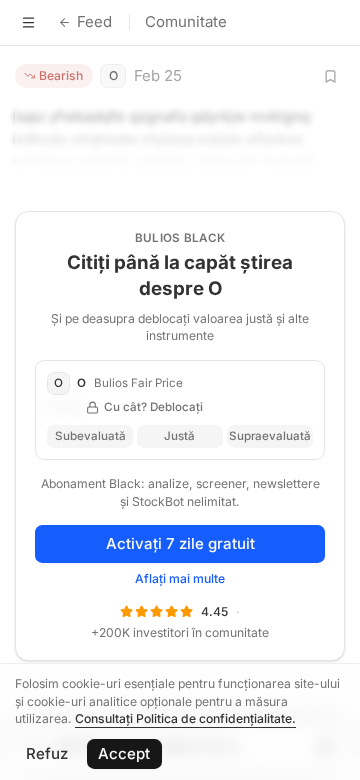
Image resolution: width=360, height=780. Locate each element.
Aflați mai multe (180, 578)
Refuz (47, 753)
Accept (124, 753)
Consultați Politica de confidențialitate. (185, 718)
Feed (94, 21)
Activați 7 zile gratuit (180, 543)
